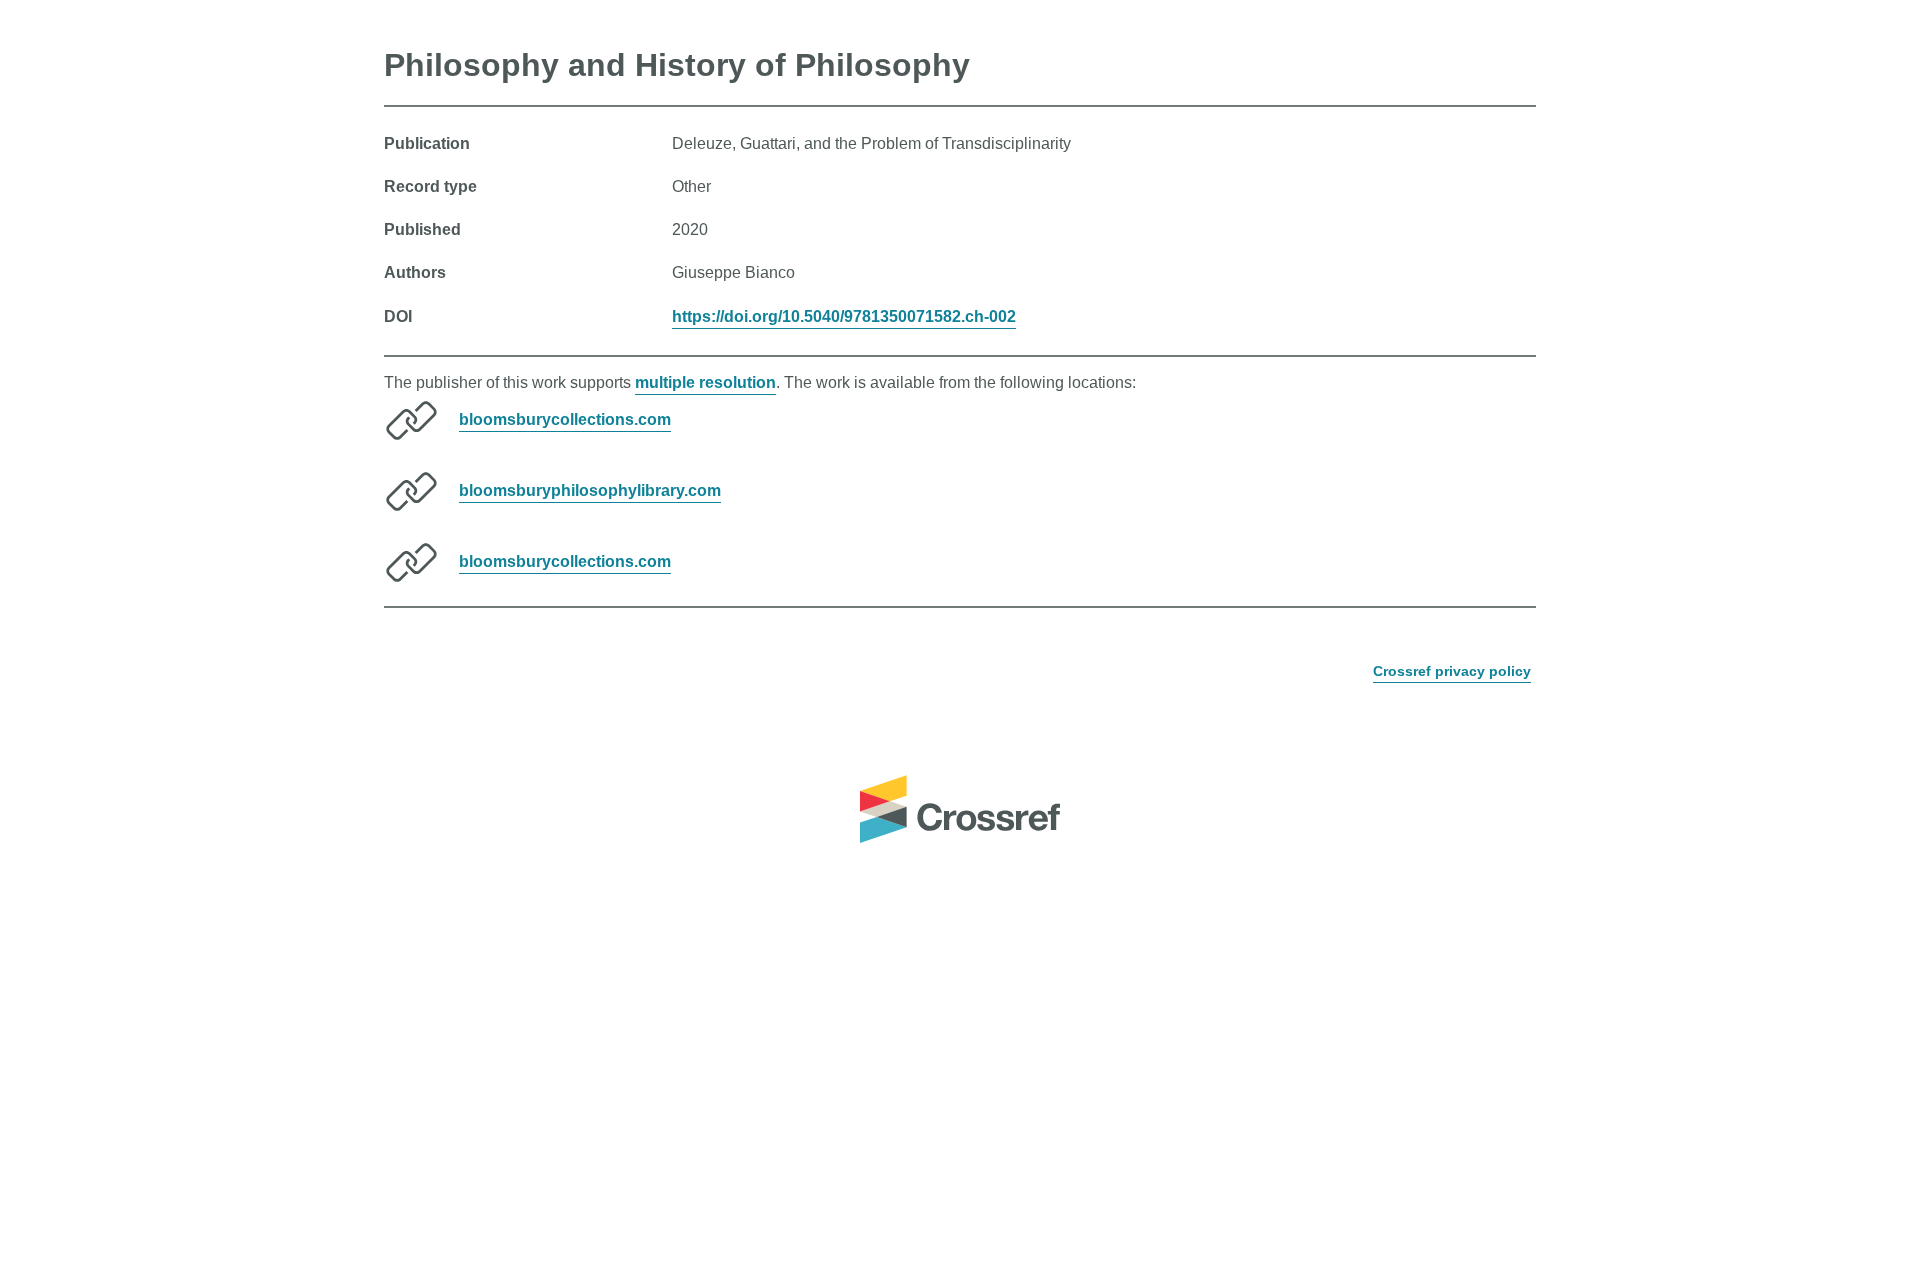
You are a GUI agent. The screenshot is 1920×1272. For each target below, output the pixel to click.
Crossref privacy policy (1452, 671)
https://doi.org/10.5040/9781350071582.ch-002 (844, 316)
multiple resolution (705, 382)
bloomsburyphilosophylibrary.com (590, 490)
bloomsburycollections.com (565, 419)
